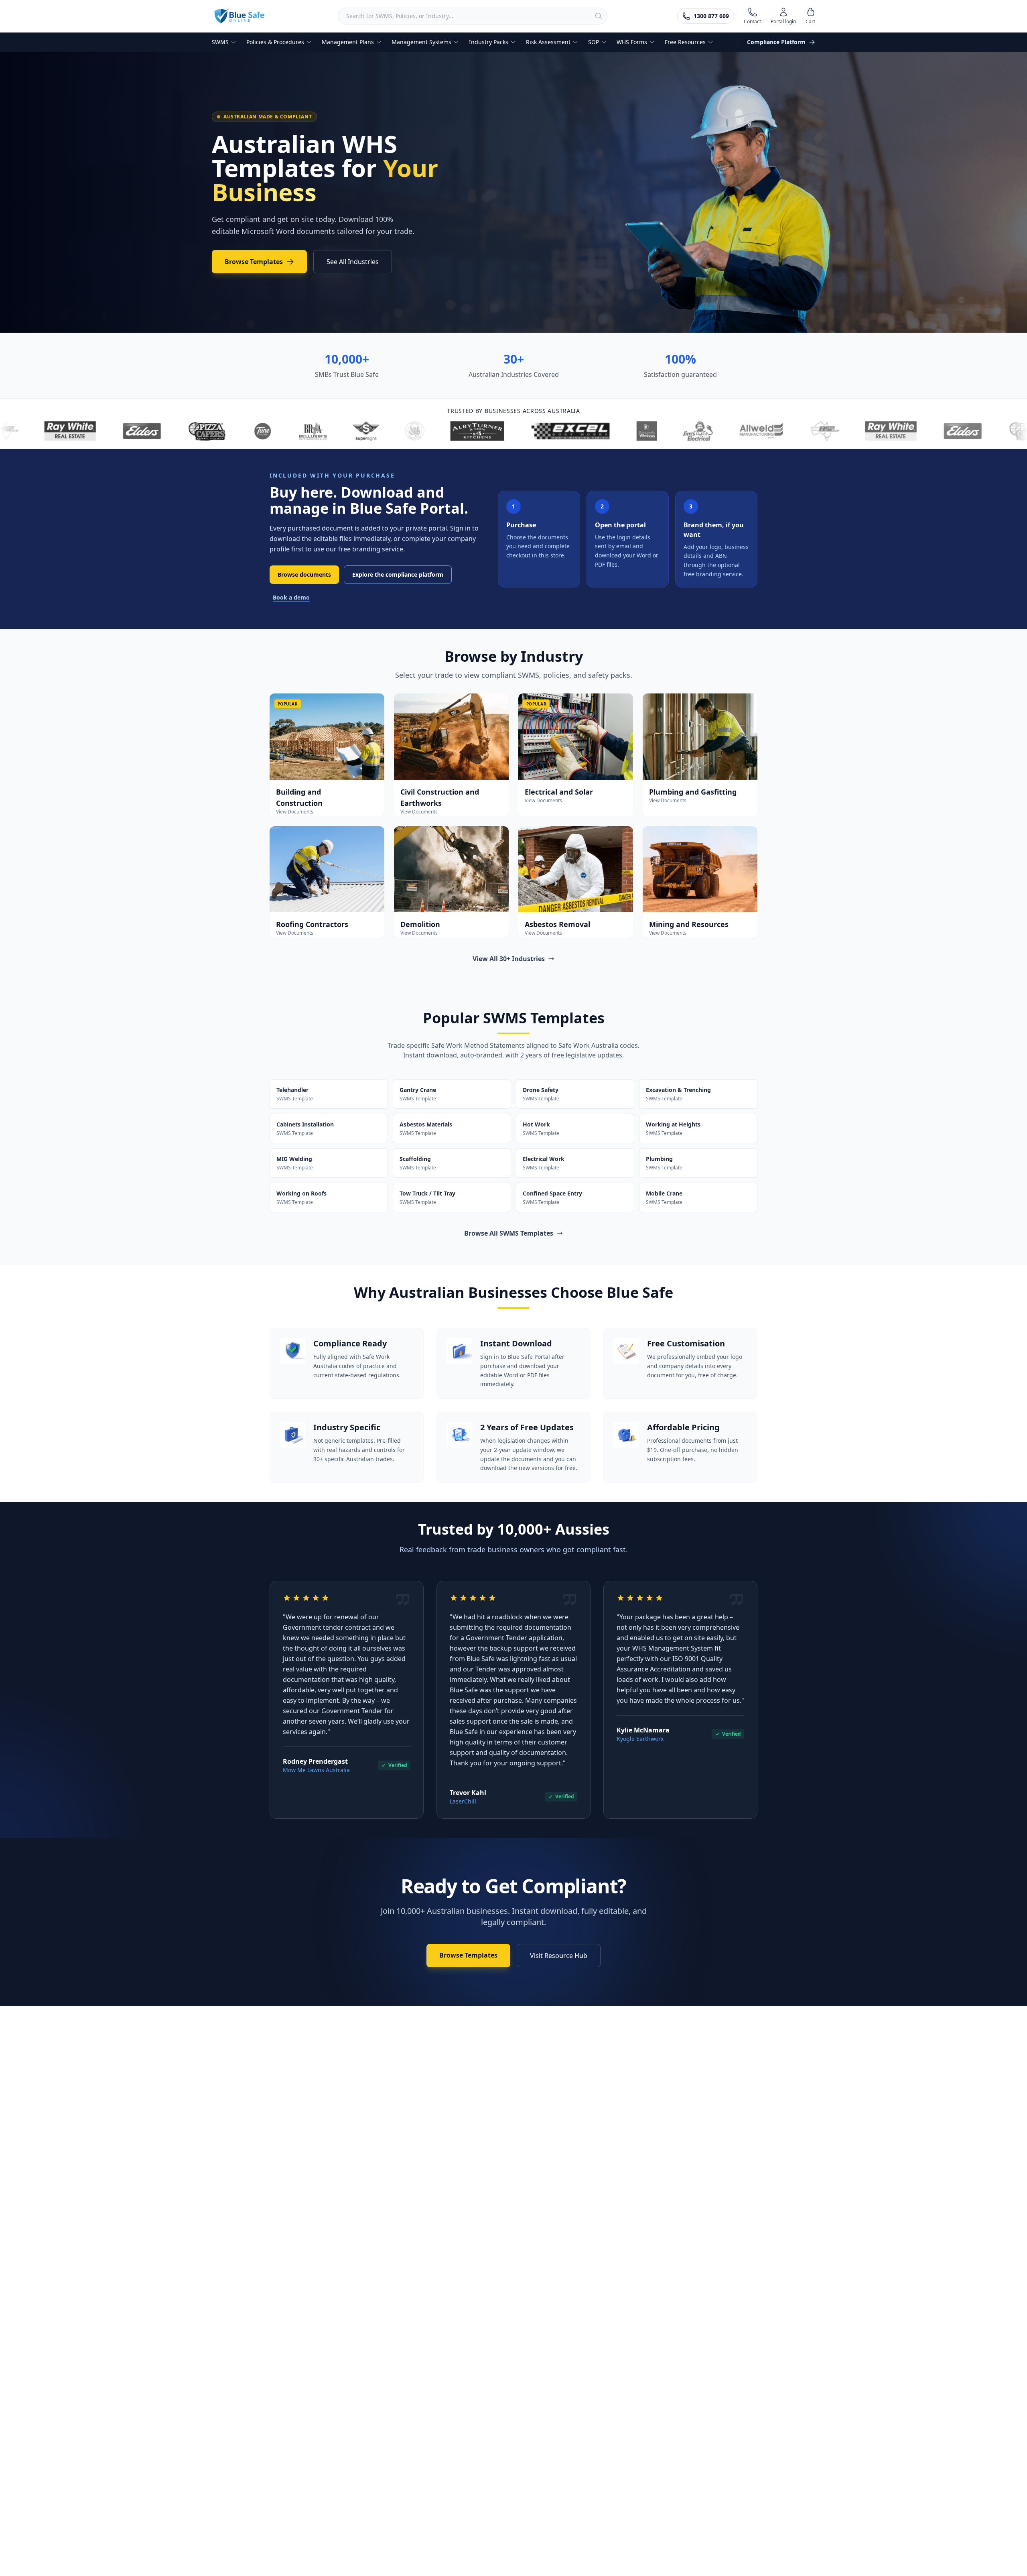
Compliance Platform (776, 42)
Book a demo (291, 597)
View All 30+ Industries (509, 959)
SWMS (220, 42)
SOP (594, 42)
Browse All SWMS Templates (509, 1233)
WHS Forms (632, 42)
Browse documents (304, 574)
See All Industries (353, 262)
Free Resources (685, 42)
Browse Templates (254, 262)
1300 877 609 (711, 16)
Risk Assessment (548, 42)
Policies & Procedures (275, 42)
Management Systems (421, 42)
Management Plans (348, 42)
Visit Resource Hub (559, 1956)
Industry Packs (489, 42)
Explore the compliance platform (398, 574)
